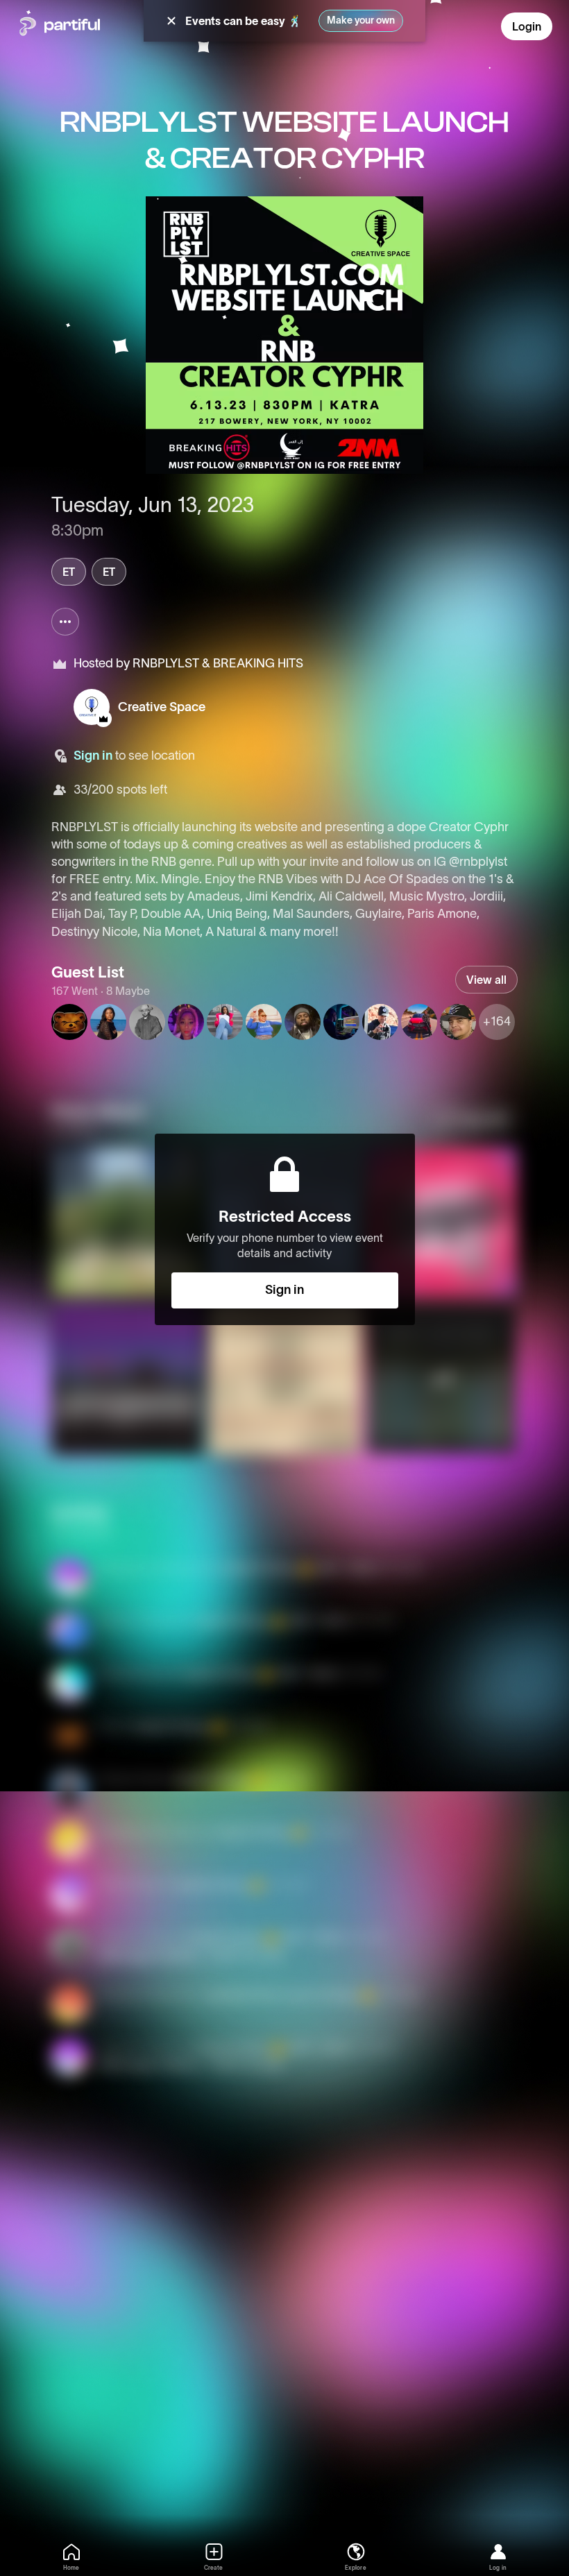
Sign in (93, 756)
